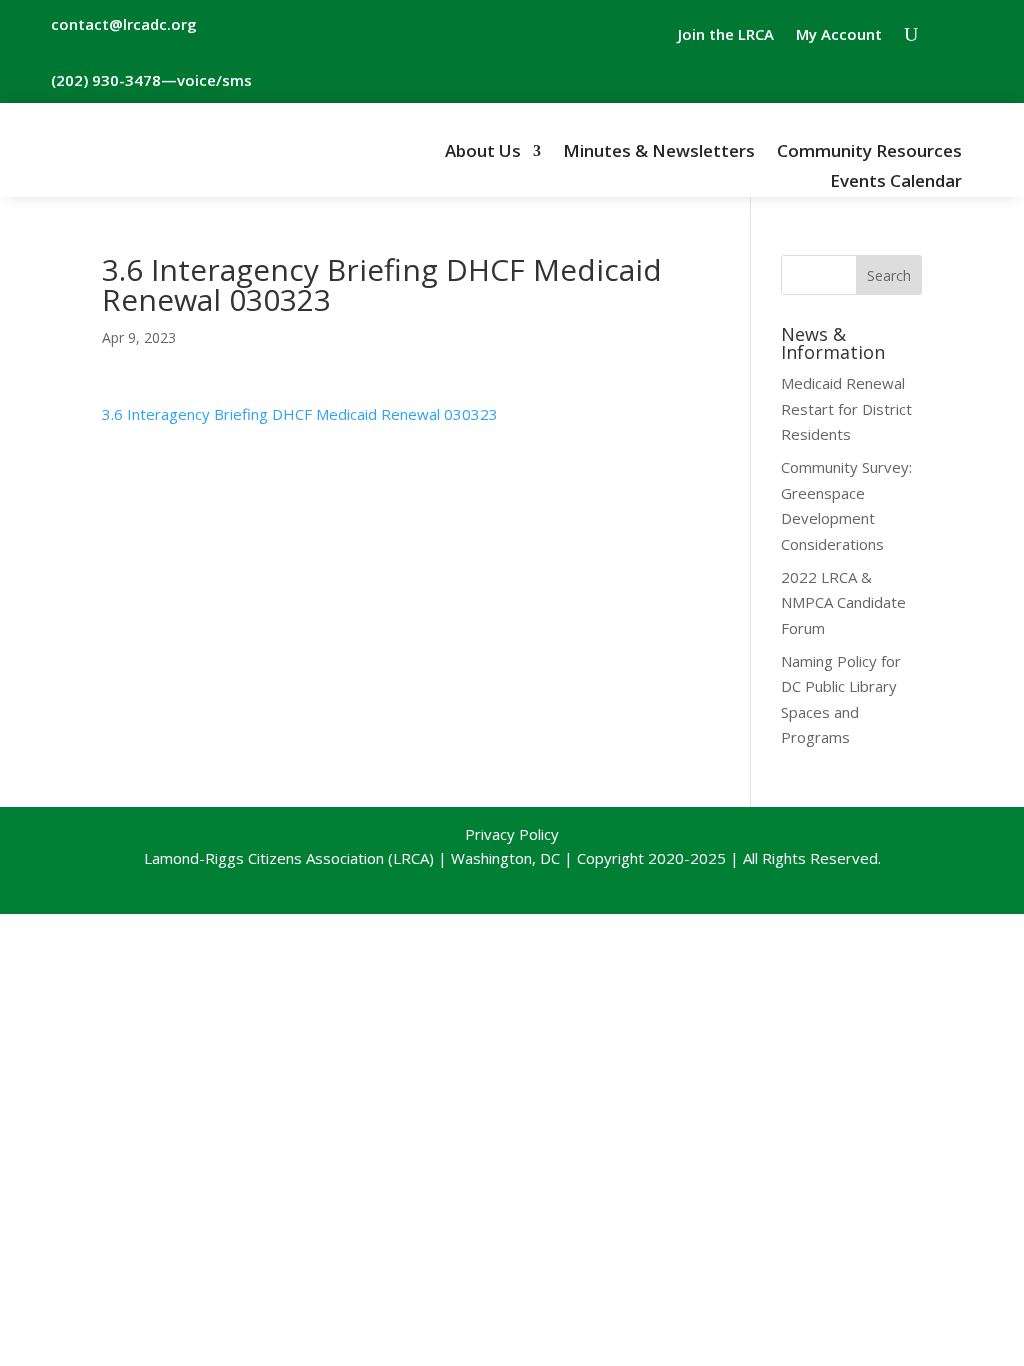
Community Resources (869, 153)
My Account (839, 35)
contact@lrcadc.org (124, 24)
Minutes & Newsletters (659, 153)
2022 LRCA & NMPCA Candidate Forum (843, 602)
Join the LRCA (726, 35)
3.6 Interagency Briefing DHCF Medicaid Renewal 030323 (300, 414)
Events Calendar (896, 183)
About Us (483, 153)
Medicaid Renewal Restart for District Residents (846, 408)
